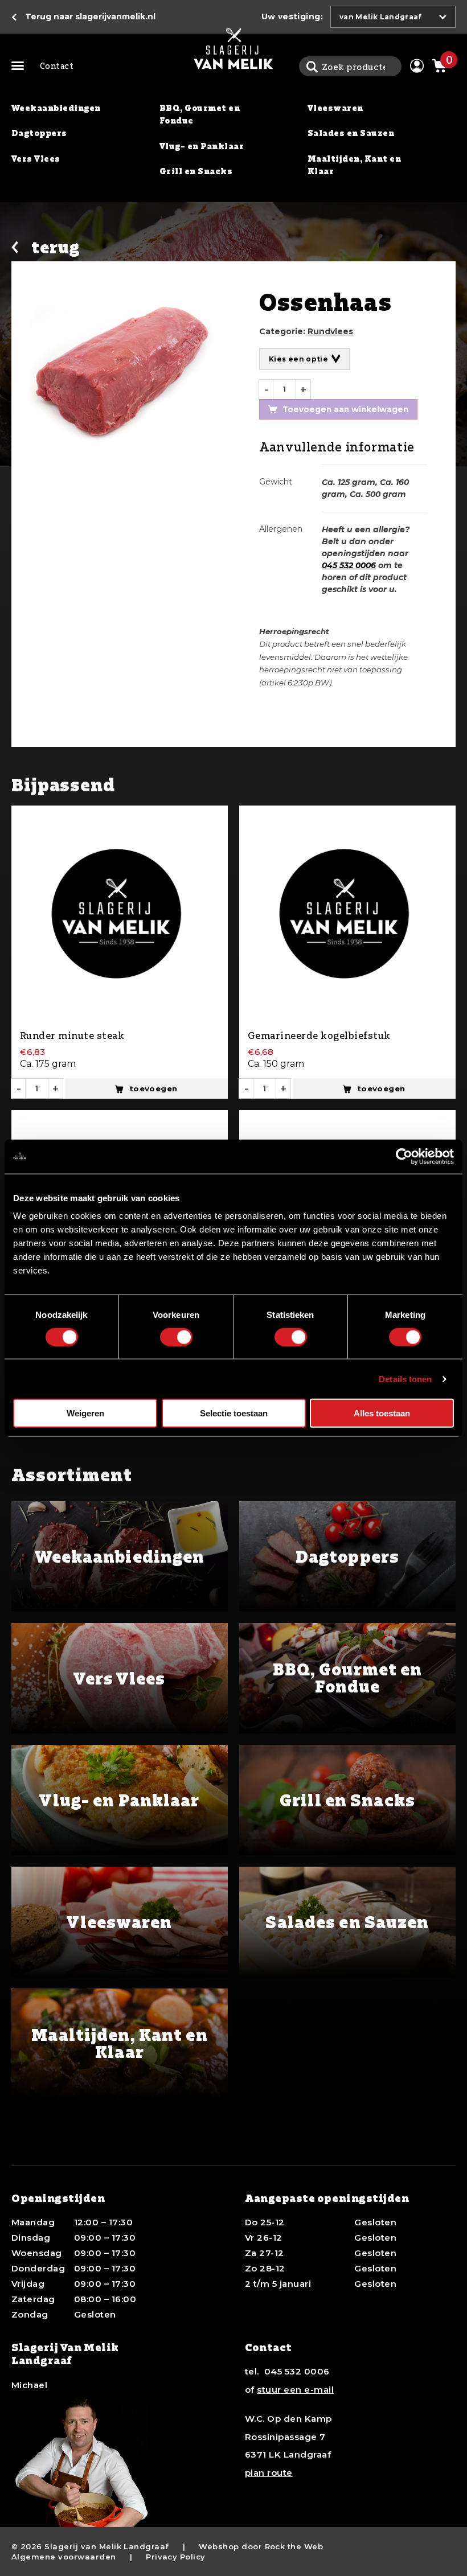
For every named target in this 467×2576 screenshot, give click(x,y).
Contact (57, 66)
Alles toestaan (382, 1413)
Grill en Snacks (196, 171)
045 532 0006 (349, 565)
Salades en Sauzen (351, 133)
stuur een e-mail (295, 2390)
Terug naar (90, 17)
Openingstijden (58, 2198)
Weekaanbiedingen (56, 108)
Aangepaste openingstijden (327, 2198)
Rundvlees (330, 331)
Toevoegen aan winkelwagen (345, 409)
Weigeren (85, 1413)
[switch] (176, 1337)
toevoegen (153, 1088)
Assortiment (20, 67)
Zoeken (312, 66)
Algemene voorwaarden (64, 2557)
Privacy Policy (176, 2557)
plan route (269, 2473)
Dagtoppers (39, 133)
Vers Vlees (36, 159)
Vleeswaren (335, 108)
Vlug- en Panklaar (202, 146)
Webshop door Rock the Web (261, 2546)
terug (56, 247)
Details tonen (405, 1379)
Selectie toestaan (234, 1413)
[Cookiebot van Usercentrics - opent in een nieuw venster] (404, 1156)
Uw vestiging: (292, 17)
